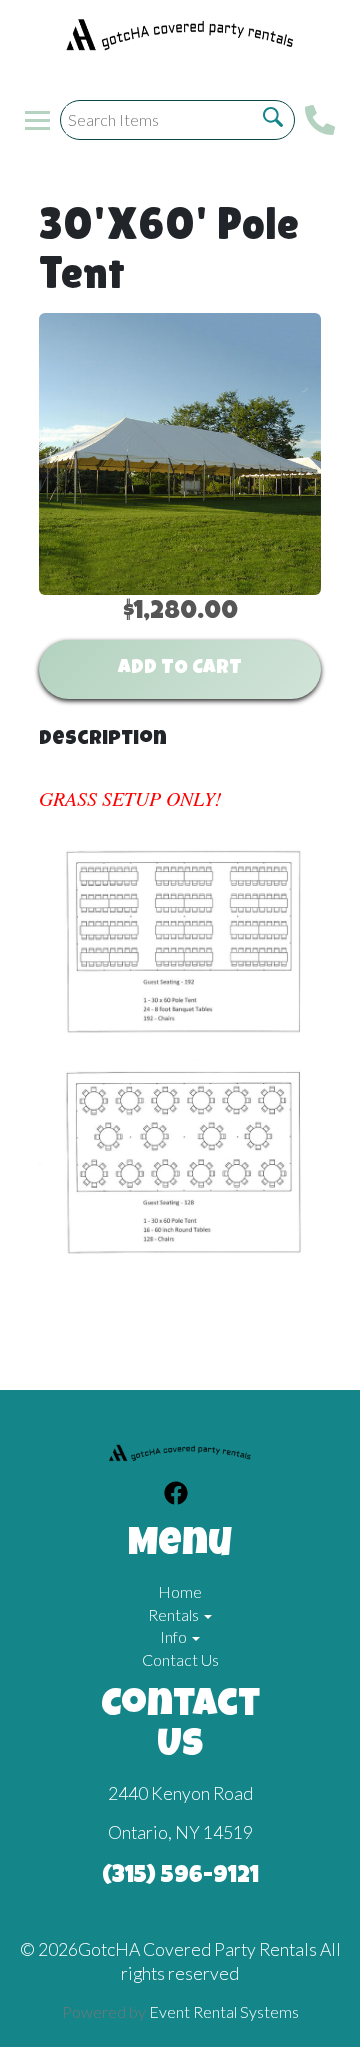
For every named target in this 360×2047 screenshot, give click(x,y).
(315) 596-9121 (180, 1877)
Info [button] (175, 1636)
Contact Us (180, 1659)
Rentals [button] (175, 1614)
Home (180, 1591)
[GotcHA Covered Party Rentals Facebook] (176, 1496)
